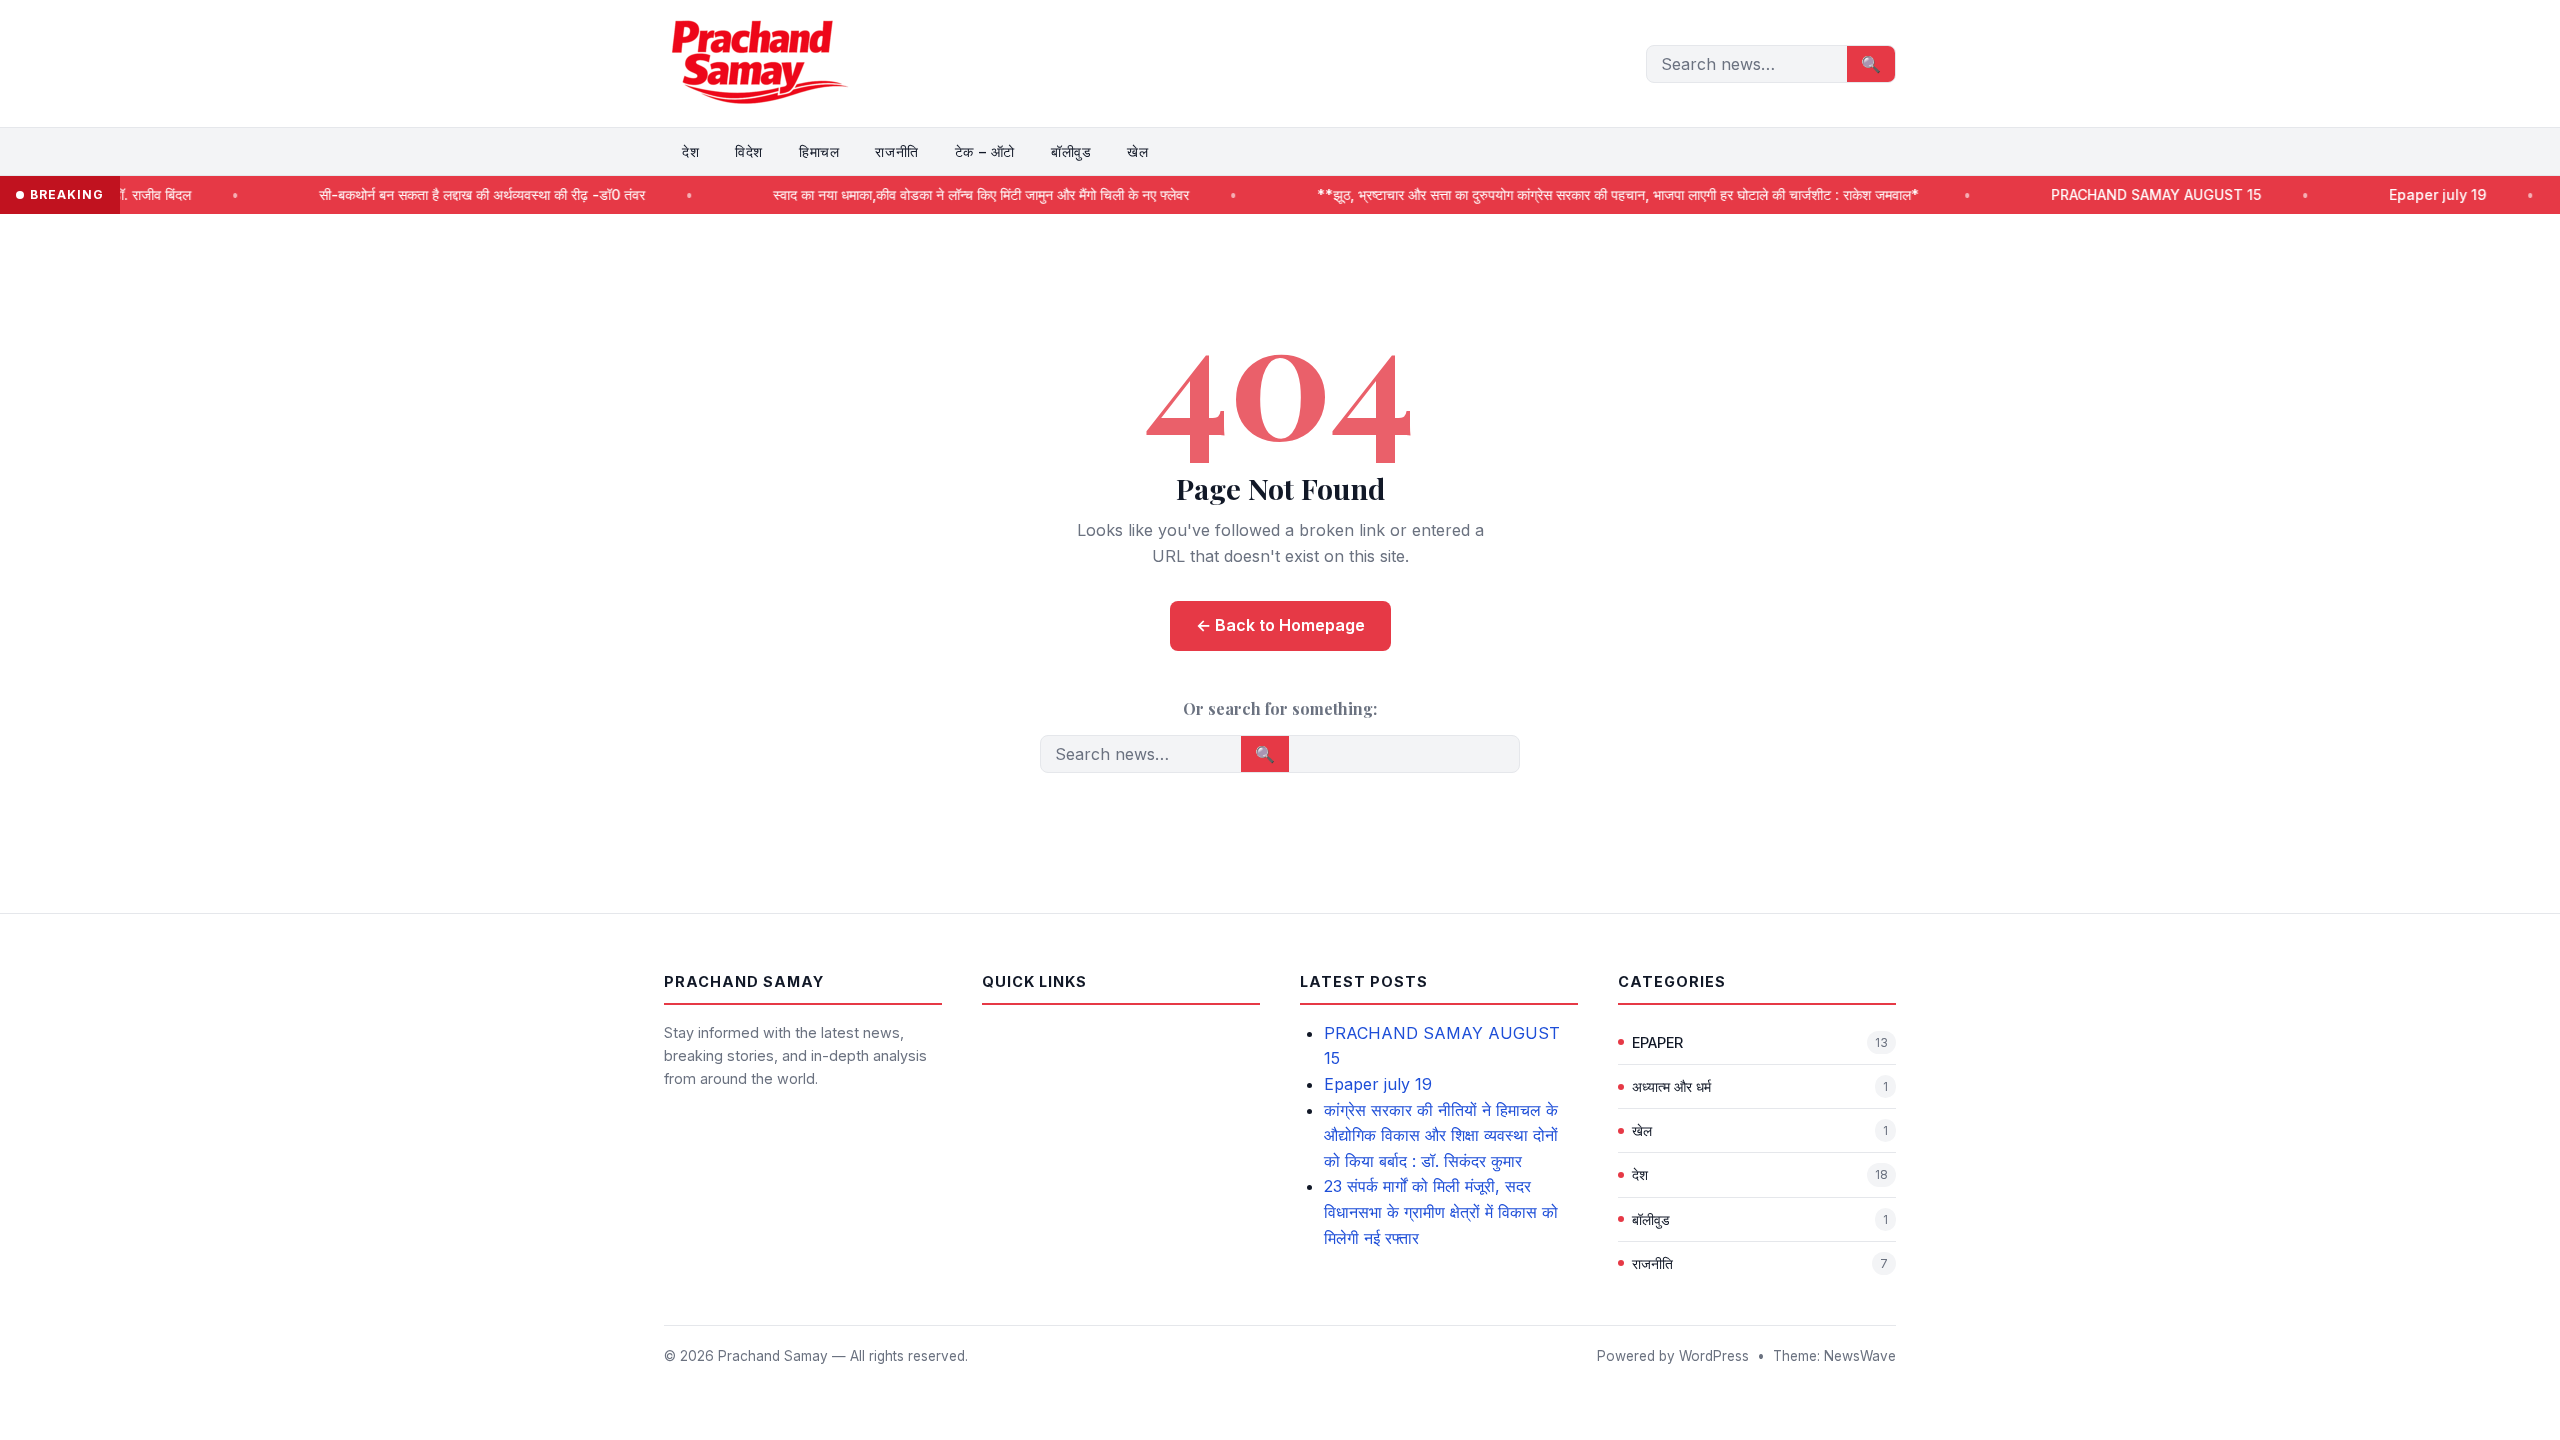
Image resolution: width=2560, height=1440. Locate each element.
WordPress (1714, 1356)
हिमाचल (819, 151)
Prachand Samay (773, 1356)
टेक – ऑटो (985, 151)
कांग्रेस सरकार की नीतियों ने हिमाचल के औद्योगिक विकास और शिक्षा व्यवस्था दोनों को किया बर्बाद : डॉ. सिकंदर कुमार (1441, 1135)
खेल (1137, 151)
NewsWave (1860, 1356)
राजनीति (896, 151)
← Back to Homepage (1280, 625)
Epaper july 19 (2370, 194)
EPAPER (1657, 1042)
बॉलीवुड (1071, 151)
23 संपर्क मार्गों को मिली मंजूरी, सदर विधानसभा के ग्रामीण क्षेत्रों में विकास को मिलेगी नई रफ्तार (1441, 1211)
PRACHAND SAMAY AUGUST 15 (2089, 194)
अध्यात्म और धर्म (1671, 1086)
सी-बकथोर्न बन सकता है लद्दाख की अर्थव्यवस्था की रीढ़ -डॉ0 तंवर (415, 194)
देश (690, 151)
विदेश (749, 151)
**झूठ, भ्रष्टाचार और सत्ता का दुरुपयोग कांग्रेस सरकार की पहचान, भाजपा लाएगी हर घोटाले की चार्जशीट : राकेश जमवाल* (1553, 194)
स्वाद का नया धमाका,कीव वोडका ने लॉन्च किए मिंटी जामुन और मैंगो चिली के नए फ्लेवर (914, 194)
